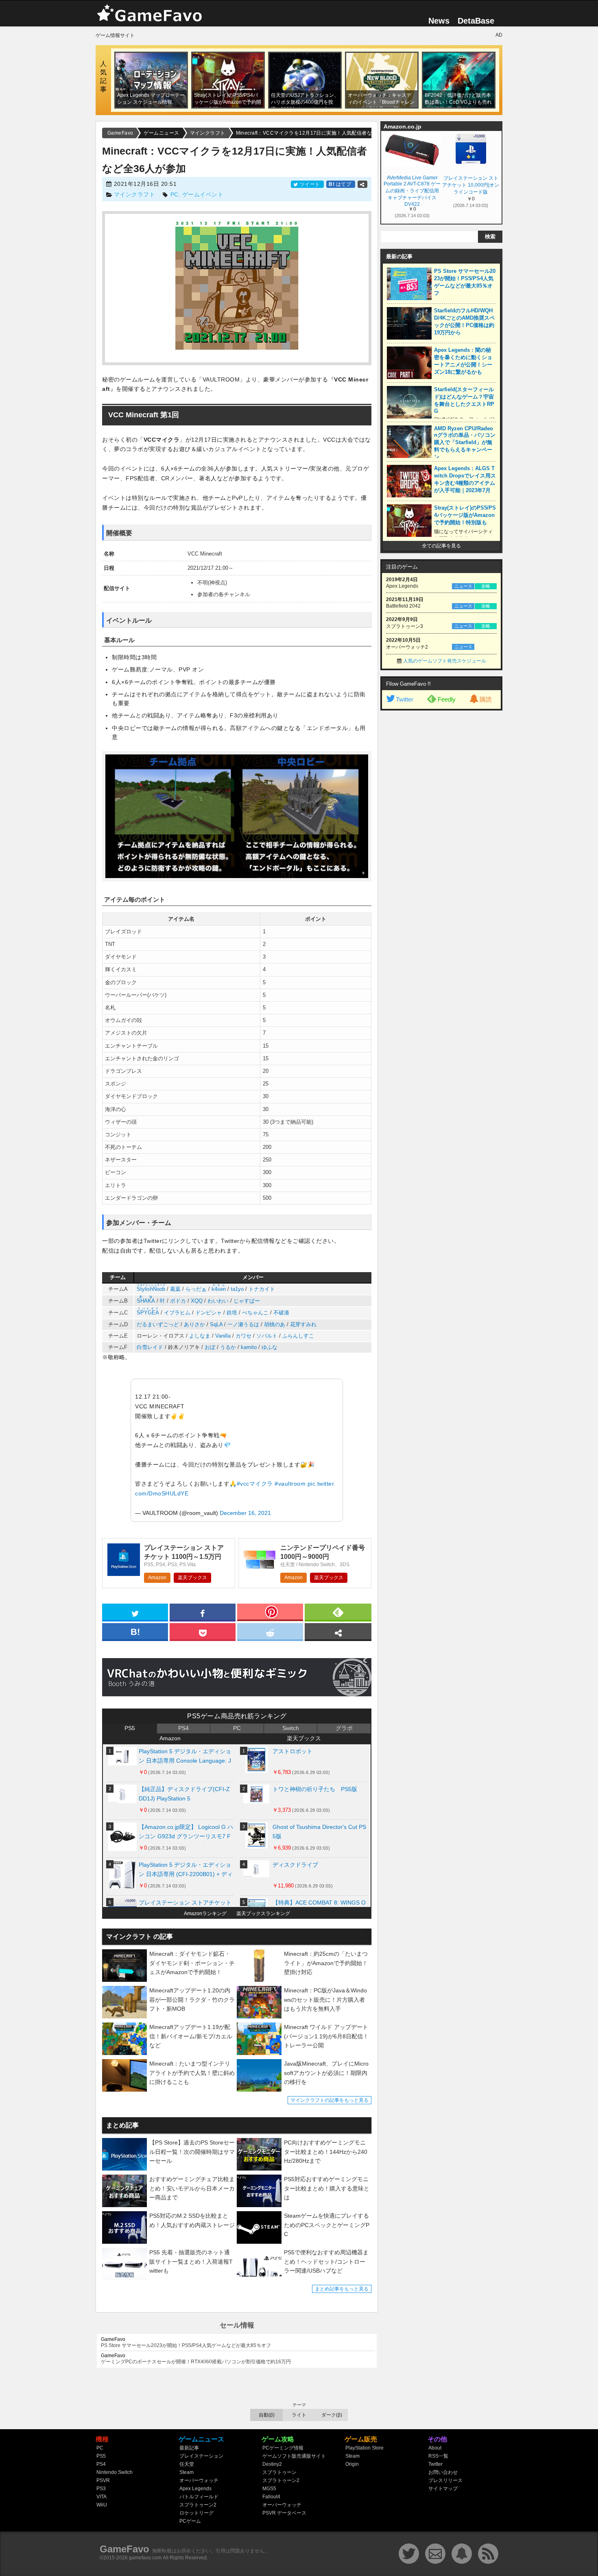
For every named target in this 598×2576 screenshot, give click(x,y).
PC (175, 194)
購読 (486, 699)
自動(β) (267, 2415)
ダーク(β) (332, 2415)
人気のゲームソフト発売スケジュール (445, 661)
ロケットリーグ (196, 2513)
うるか (228, 1347)
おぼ (210, 1347)
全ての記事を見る (441, 546)
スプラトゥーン (279, 2472)
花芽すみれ (303, 1324)
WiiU (102, 2505)
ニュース (463, 586)
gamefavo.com (145, 2558)
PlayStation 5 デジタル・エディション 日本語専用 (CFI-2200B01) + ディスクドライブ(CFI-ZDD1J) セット (186, 1871)
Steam (187, 2472)
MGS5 (269, 2489)
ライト (299, 2415)
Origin (352, 2464)
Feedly (447, 699)
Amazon (157, 1578)
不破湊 (281, 1313)
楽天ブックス (192, 1578)
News (439, 21)
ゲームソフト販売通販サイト (294, 2456)
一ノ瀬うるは (243, 1324)
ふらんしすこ (298, 1336)
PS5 (130, 1728)
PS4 (183, 1728)
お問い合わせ (443, 2472)
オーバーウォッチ (199, 2480)
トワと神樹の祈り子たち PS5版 (315, 1789)
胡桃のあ (275, 1324)
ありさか (194, 1324)
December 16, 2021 (245, 1513)
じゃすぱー (247, 1301)
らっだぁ (196, 1289)
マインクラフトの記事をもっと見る (330, 2100)
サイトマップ (443, 2489)
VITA (101, 2497)
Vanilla (223, 1336)
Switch (291, 1728)
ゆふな (270, 1347)
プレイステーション (201, 2456)
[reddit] (270, 1631)
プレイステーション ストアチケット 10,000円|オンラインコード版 (471, 185)
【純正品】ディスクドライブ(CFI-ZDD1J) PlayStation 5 (184, 1794)
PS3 (101, 2489)
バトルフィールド (199, 2497)
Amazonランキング (205, 1913)
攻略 (486, 586)
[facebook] (203, 1612)
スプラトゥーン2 (198, 2505)
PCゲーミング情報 (283, 2448)
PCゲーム (190, 2521)
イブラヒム (177, 1313)
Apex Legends (195, 2489)
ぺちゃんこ (255, 1313)
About (435, 2448)
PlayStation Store (364, 2448)
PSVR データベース (284, 2513)
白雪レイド (150, 1347)
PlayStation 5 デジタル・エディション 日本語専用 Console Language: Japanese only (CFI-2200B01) (185, 1758)
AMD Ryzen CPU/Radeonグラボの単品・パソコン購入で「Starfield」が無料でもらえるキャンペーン (465, 443)
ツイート (310, 184)
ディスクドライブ (295, 1865)
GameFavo (124, 2549)
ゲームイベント (203, 194)
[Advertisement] (441, 839)
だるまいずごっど (158, 1324)
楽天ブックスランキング (263, 1913)
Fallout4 (271, 2497)
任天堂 (187, 2464)
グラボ (344, 1728)
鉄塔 (232, 1313)
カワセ (243, 1336)
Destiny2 (272, 2464)
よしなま (200, 1336)
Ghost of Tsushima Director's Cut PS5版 (319, 1832)
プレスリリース (445, 2480)
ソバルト (267, 1336)
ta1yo (237, 1289)
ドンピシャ (208, 1313)
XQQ (197, 1301)
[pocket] (203, 1631)
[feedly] (338, 1612)
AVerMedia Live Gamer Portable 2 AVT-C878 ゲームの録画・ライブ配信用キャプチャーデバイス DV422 (412, 190)
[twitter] (135, 1612)
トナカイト (262, 1289)
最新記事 (189, 2448)
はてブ (341, 184)
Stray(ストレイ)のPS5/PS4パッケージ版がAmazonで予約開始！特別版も (465, 515)
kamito (249, 1347)
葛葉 (175, 1289)
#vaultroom (290, 1484)
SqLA (216, 1324)
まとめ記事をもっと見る (342, 2289)
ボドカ (178, 1301)
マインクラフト (135, 194)
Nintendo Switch (115, 2472)
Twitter (405, 699)
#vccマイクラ (255, 1484)
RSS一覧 (438, 2456)
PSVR (103, 2480)
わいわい (218, 1301)
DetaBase (476, 21)
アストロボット (292, 1751)
